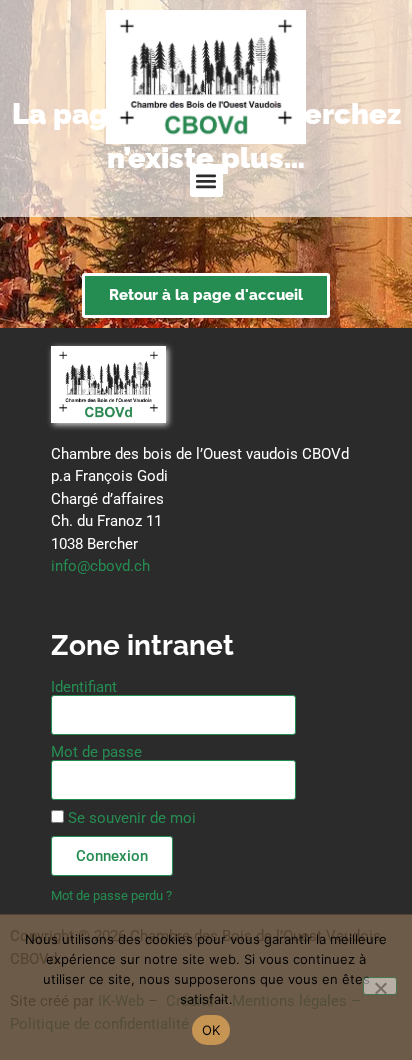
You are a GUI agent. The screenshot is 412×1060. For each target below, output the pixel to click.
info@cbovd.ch (100, 566)
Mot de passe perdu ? (111, 895)
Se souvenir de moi (130, 818)
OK (211, 1030)
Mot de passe (96, 752)
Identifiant (84, 687)
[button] (206, 180)
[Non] (380, 986)
